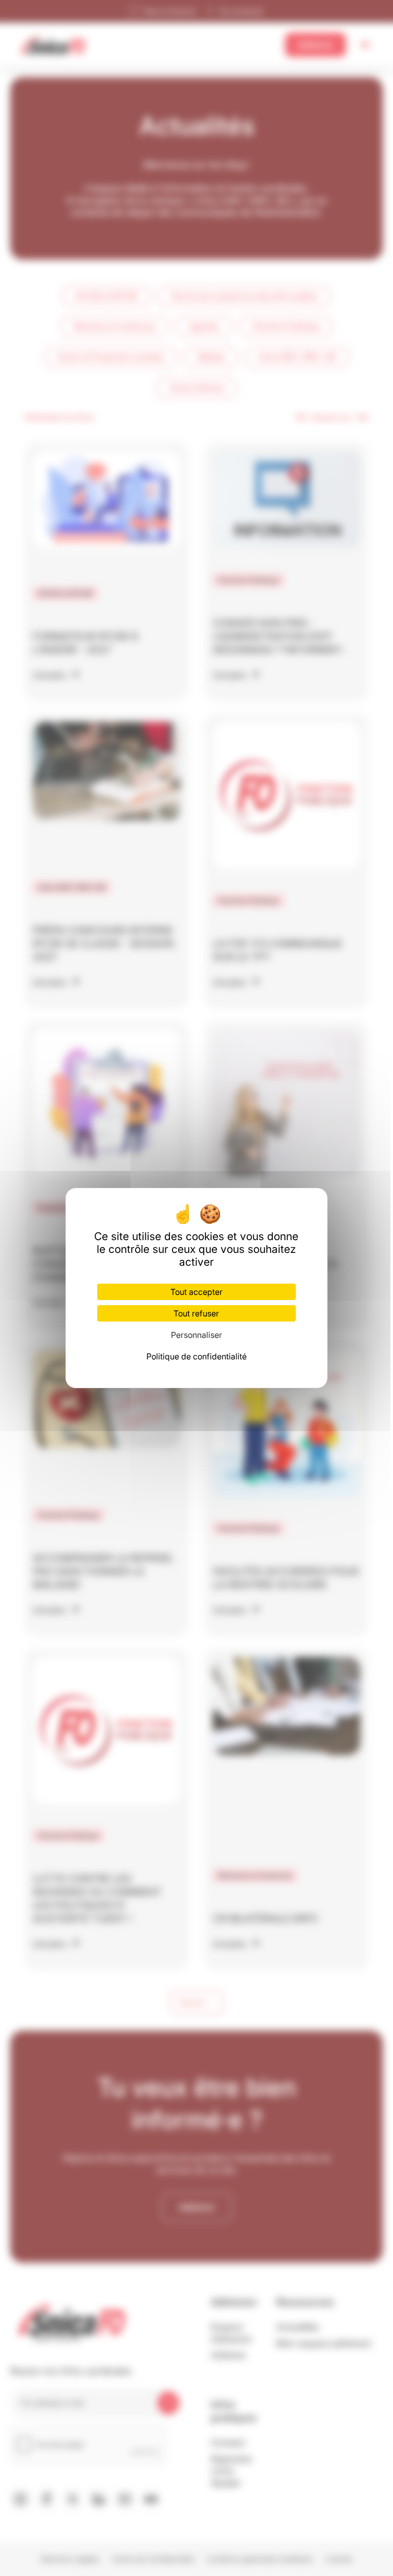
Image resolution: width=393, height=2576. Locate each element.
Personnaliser (196, 1335)
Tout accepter (196, 1292)
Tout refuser (196, 1313)
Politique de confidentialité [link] (196, 1356)
